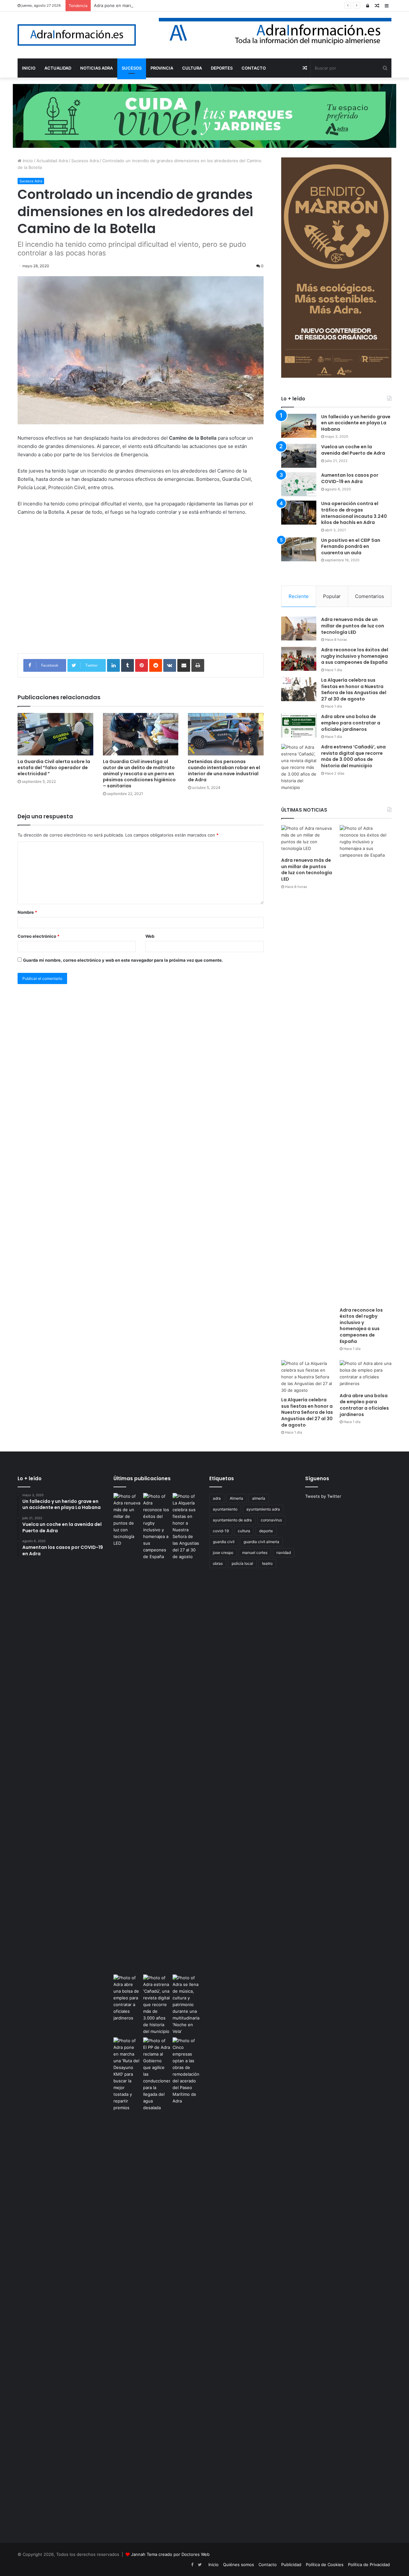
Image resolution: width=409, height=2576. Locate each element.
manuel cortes (255, 1553)
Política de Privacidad (369, 2565)
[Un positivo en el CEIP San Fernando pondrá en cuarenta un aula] (299, 549)
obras (218, 1563)
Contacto (268, 2565)
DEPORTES (222, 68)
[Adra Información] (77, 35)
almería (259, 1498)
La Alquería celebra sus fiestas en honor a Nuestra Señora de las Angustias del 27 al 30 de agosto (354, 689)
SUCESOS (132, 68)
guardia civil (224, 1542)
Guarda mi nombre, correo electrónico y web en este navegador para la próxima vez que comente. (123, 960)
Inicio (27, 161)
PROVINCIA (162, 68)
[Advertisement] (141, 589)
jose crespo (223, 1553)
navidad (284, 1553)
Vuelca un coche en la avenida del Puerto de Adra (353, 450)
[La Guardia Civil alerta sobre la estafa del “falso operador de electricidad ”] (55, 734)
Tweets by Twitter (323, 1496)
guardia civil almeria (261, 1542)
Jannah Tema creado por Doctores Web (170, 2554)
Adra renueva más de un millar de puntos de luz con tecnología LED (353, 626)
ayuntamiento (225, 1509)
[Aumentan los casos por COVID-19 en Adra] (299, 484)
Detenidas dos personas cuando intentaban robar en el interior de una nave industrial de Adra (224, 771)
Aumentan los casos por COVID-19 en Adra (350, 478)
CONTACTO (254, 68)
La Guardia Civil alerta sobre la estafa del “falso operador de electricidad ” (54, 768)
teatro (267, 1563)
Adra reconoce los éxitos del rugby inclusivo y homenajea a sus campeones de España (355, 656)
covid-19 (221, 1531)
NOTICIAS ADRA (96, 68)
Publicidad (291, 2565)
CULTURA (192, 68)
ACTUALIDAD (58, 68)
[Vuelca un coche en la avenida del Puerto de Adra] (299, 456)
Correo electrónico (39, 936)
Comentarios (370, 596)
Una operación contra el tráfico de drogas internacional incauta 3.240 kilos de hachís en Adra (354, 513)
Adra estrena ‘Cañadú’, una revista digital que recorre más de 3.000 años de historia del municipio (353, 756)
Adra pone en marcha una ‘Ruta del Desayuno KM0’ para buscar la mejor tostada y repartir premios (192, 5)
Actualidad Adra (52, 161)
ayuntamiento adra (263, 1509)
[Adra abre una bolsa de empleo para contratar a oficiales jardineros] (299, 726)
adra (217, 1498)
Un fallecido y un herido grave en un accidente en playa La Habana (356, 423)
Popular (332, 596)
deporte (266, 1531)
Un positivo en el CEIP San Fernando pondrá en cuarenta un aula (351, 546)
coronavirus (271, 1520)
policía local (242, 1563)
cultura (244, 1531)
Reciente (299, 596)
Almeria (236, 1498)
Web (150, 936)
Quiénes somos (239, 2565)
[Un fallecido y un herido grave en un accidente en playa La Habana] (299, 426)
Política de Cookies (325, 2565)
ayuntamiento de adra (232, 1520)
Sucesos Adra (85, 161)
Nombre (27, 912)
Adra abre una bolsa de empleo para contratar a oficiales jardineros (351, 723)
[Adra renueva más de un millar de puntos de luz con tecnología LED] (299, 629)
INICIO (29, 68)
